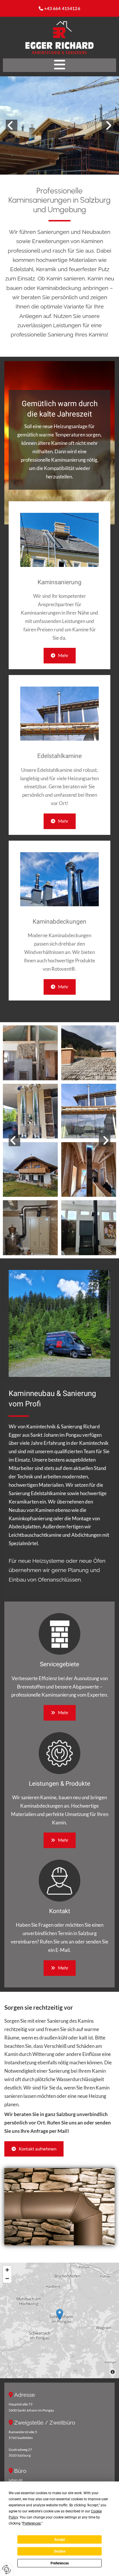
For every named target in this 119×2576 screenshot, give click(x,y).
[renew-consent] (6, 2569)
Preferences (60, 2563)
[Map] (59, 2320)
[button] (59, 65)
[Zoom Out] (7, 2279)
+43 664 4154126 (62, 8)
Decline (60, 2551)
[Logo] (59, 38)
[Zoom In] (7, 2270)
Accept (60, 2540)
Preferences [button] (32, 2523)
